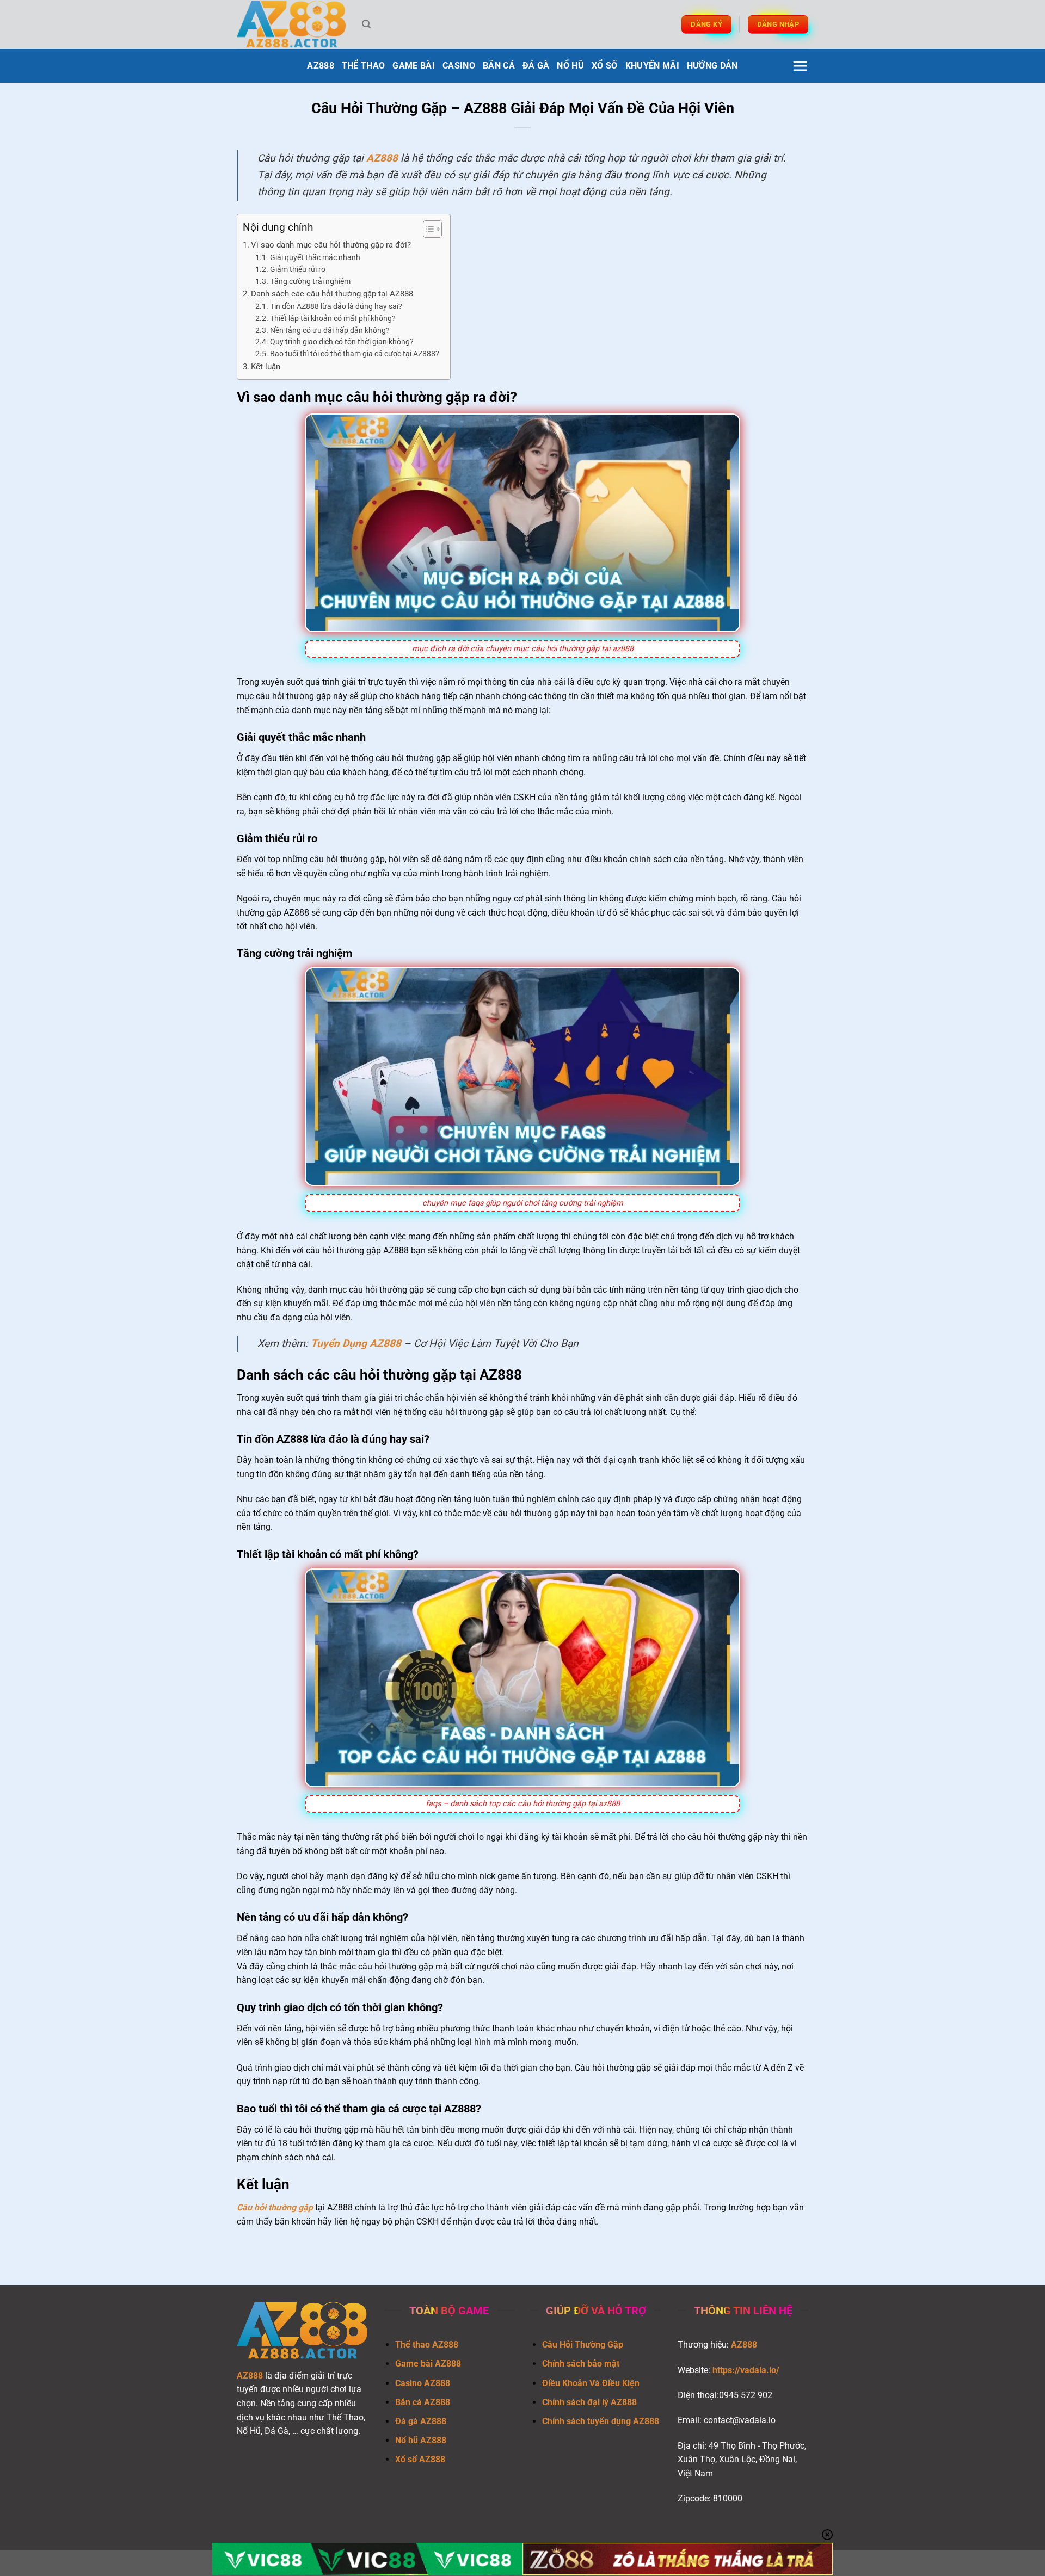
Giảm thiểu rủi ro (298, 269)
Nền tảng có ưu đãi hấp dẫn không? (330, 330)
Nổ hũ (570, 66)
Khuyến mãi (652, 66)
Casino (459, 66)
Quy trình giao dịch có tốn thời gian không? (342, 342)
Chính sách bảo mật (581, 2364)
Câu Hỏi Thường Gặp (583, 2345)
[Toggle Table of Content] (427, 229)
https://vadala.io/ (746, 2370)
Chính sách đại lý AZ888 (589, 2402)
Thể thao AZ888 (427, 2345)
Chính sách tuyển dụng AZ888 (601, 2421)
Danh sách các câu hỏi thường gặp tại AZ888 (332, 294)
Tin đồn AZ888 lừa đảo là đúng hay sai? (336, 306)
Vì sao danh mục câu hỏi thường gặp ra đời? (331, 245)
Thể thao (364, 66)
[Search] (366, 24)
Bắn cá (499, 66)
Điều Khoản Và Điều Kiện (591, 2383)
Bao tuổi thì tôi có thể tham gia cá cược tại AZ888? (355, 354)
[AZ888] (291, 25)
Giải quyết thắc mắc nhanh (315, 257)
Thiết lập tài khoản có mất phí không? (333, 318)
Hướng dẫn (712, 66)
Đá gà (536, 66)
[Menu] (800, 66)
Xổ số (605, 66)
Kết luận (266, 367)
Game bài (414, 66)
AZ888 (321, 66)
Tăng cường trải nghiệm (310, 281)
